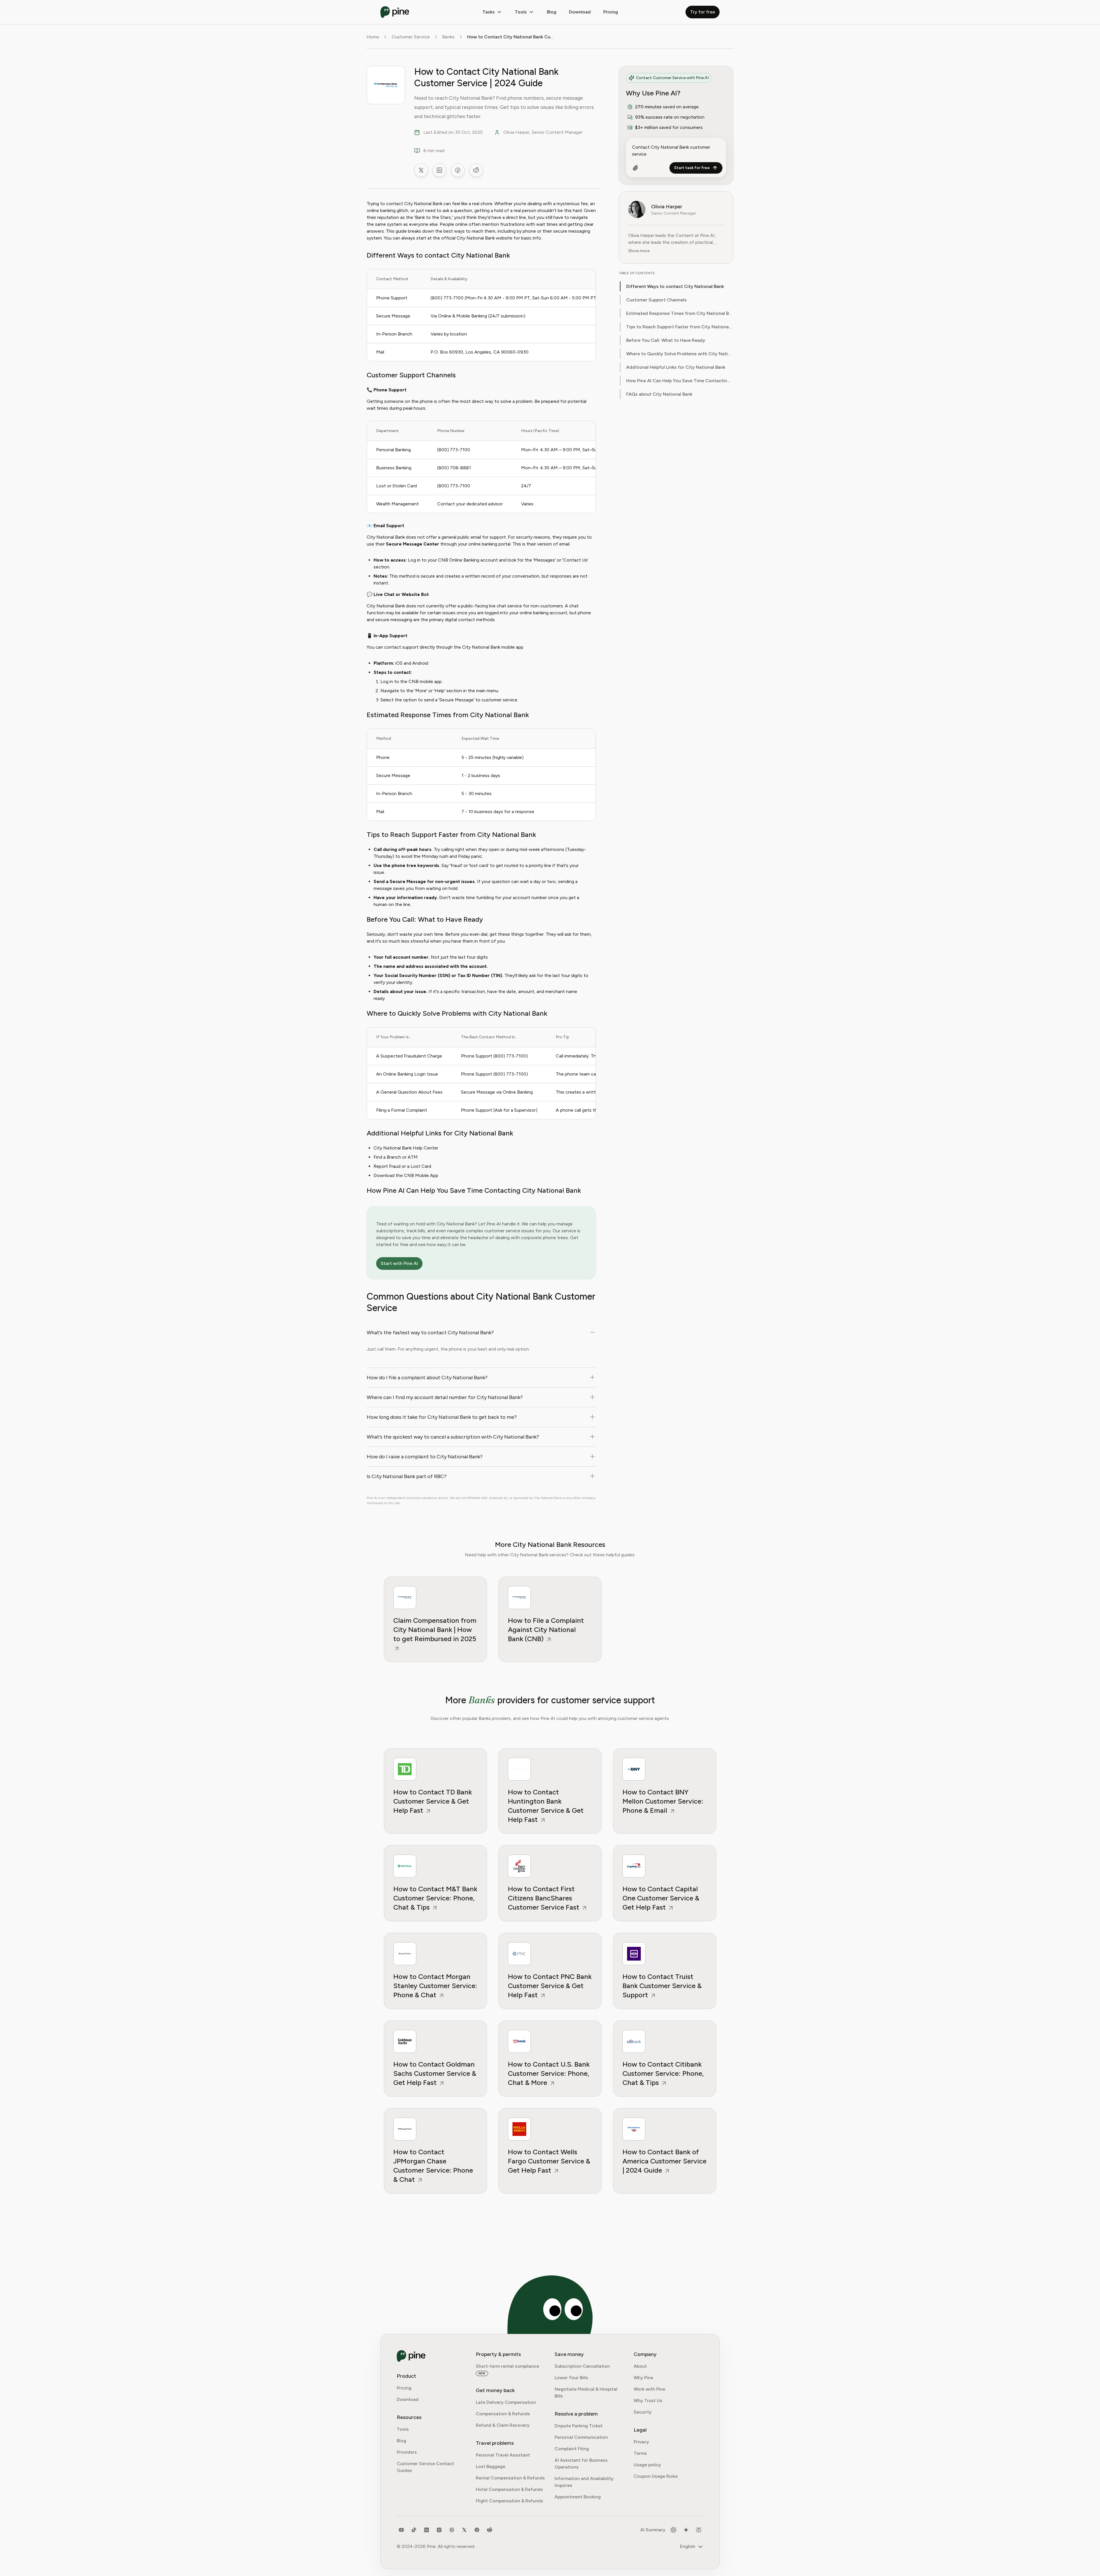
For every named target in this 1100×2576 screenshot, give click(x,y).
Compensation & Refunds (503, 2414)
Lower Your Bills (571, 2378)
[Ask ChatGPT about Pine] (673, 2530)
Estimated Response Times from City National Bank (679, 313)
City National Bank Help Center (406, 1148)
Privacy (641, 2442)
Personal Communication (581, 2437)
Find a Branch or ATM (396, 1157)
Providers (407, 2452)
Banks (448, 37)
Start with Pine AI (399, 1263)
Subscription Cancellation (582, 2366)
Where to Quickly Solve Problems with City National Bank (679, 354)
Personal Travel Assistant (503, 2455)
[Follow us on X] (464, 2530)
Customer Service (411, 37)
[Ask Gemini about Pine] (686, 2530)
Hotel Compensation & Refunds (509, 2489)
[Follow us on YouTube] (401, 2530)
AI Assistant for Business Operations (581, 2464)
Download (408, 2399)
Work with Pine (649, 2389)
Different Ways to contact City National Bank (675, 286)
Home (373, 37)
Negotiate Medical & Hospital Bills (586, 2392)
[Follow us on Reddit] (490, 2530)
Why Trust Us (648, 2401)
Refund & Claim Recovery (503, 2425)
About (640, 2366)
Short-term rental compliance (507, 2366)
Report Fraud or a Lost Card (402, 1166)
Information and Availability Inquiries (584, 2482)
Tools (521, 12)
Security (643, 2412)
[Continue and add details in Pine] (635, 168)
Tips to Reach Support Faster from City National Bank (679, 327)
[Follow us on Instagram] (439, 2530)
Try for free (703, 12)
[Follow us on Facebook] (477, 2530)
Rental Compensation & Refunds (510, 2478)
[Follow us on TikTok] (414, 2530)
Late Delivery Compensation (506, 2402)
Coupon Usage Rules (656, 2476)
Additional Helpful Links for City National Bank (676, 367)
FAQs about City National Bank (659, 394)
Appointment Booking (578, 2497)
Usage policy (647, 2465)
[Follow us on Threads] (452, 2530)
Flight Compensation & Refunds (509, 2501)
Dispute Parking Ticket (579, 2426)
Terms (640, 2453)
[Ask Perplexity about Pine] (699, 2530)
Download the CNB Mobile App (406, 1175)
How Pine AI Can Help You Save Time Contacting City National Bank (679, 381)
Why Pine (643, 2378)
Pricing (611, 12)
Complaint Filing (572, 2449)
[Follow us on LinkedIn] (427, 2530)
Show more (639, 251)
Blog (552, 12)
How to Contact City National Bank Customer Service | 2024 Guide (510, 37)
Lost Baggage (491, 2466)
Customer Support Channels (656, 300)
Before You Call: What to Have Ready (666, 340)
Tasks (489, 12)
